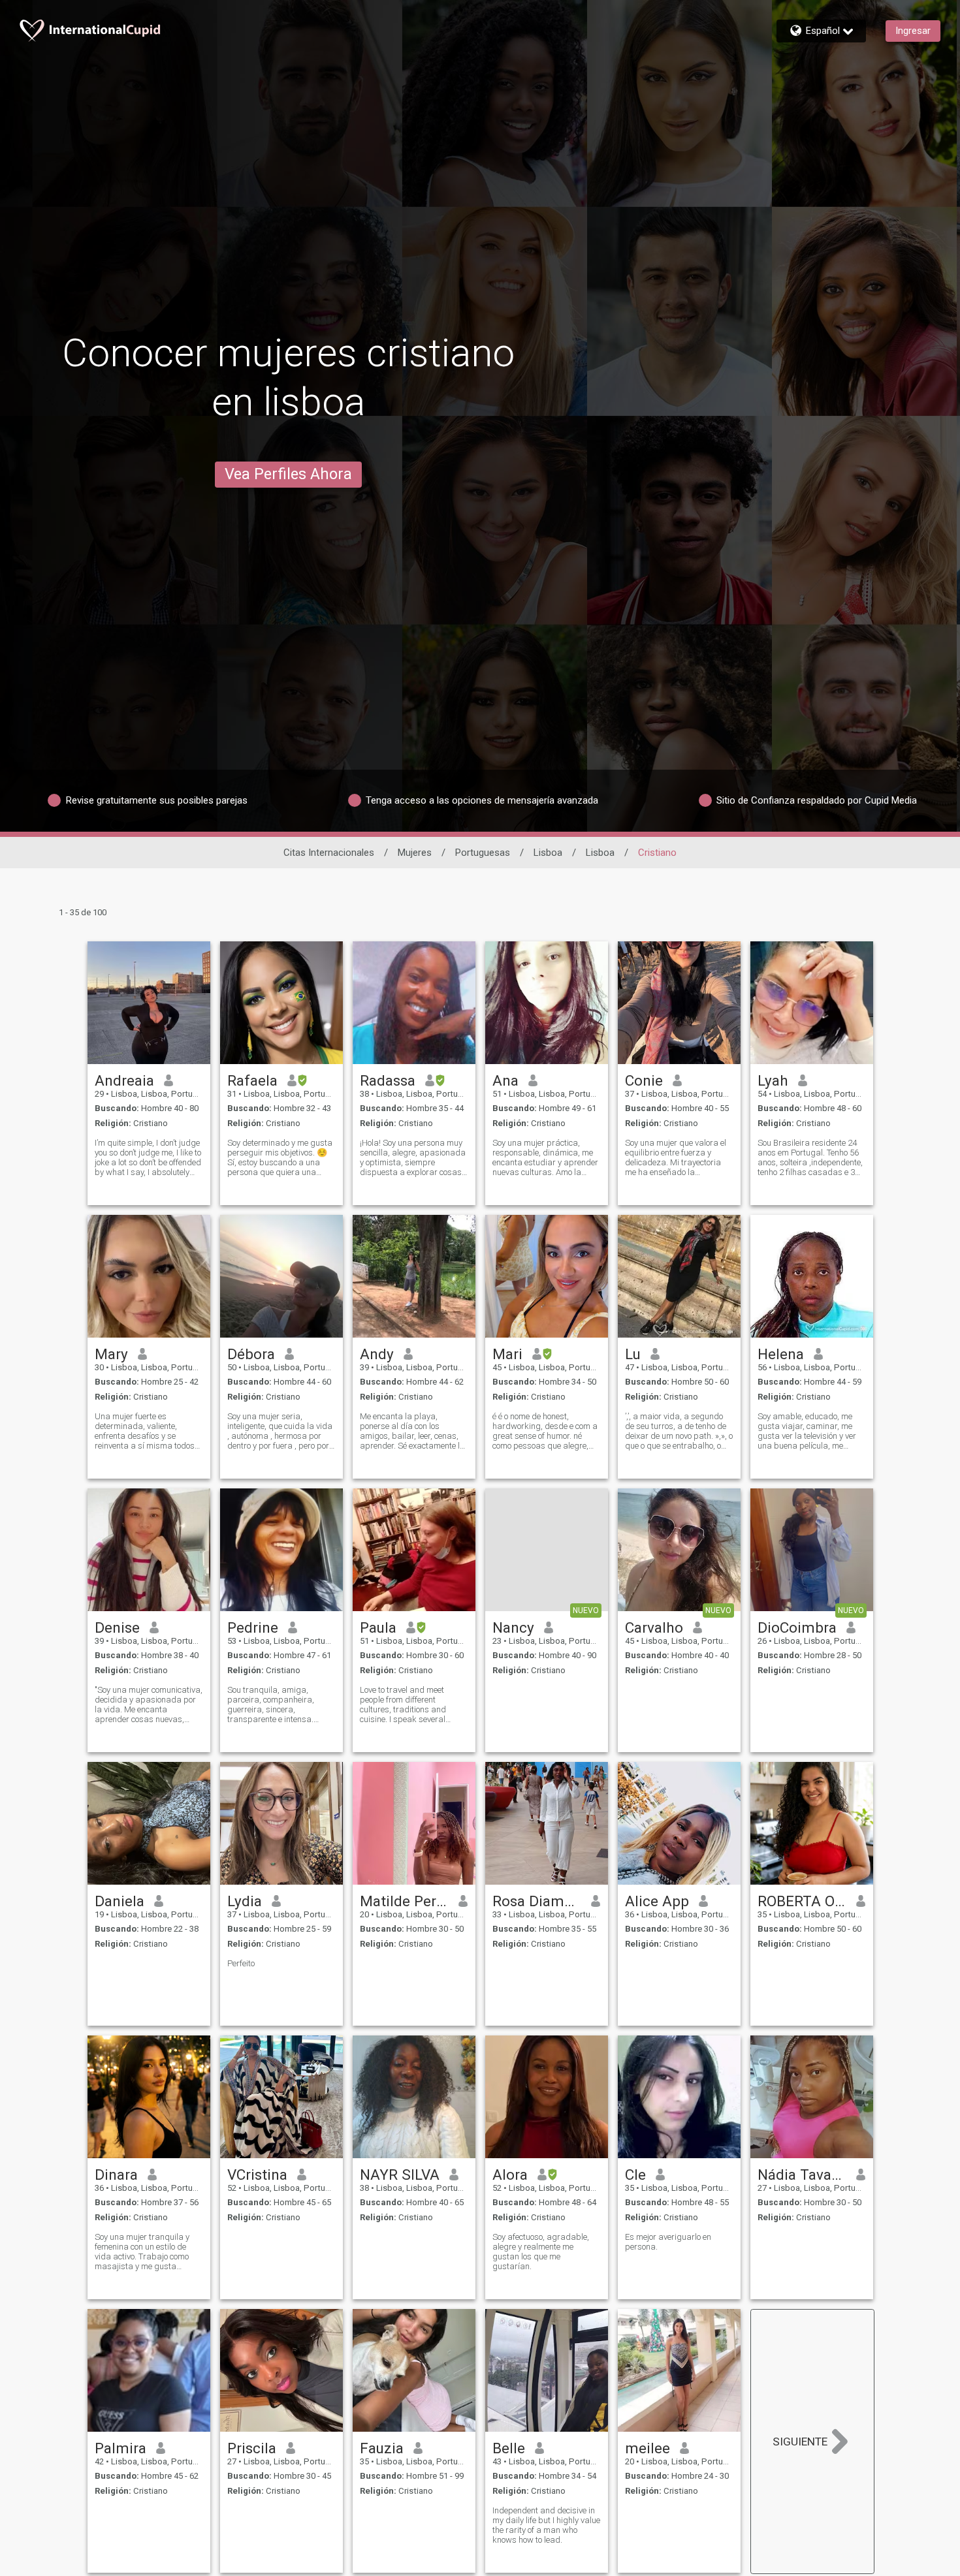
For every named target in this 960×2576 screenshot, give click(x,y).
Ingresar (913, 31)
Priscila (252, 2448)
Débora (251, 1354)
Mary (111, 1354)
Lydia (245, 1901)
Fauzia (382, 2448)
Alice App (657, 1901)
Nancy (513, 1627)
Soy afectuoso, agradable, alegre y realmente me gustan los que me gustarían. (541, 2252)
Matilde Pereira (405, 1901)
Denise (117, 1627)
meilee (648, 2448)
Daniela (120, 1901)
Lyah (773, 1080)
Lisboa (548, 853)
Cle (635, 2175)
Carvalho (654, 1627)
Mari (507, 1354)
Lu (633, 1354)
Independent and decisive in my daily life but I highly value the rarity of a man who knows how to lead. (546, 2525)
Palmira (120, 2448)
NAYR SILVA (400, 2175)
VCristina (257, 2175)
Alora (510, 2175)
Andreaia (124, 1080)
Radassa (388, 1080)
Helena (781, 1354)
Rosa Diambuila (537, 1901)
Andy (377, 1354)
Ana (505, 1080)
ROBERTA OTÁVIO (802, 1901)
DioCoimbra (797, 1627)
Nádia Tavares (802, 2175)
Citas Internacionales (329, 853)
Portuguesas (483, 853)
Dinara (116, 2175)
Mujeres (415, 853)
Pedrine (253, 1627)
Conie (644, 1080)
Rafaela (252, 1080)
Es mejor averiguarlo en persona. (668, 2242)
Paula (378, 1627)
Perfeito (241, 1963)
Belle (509, 2448)
